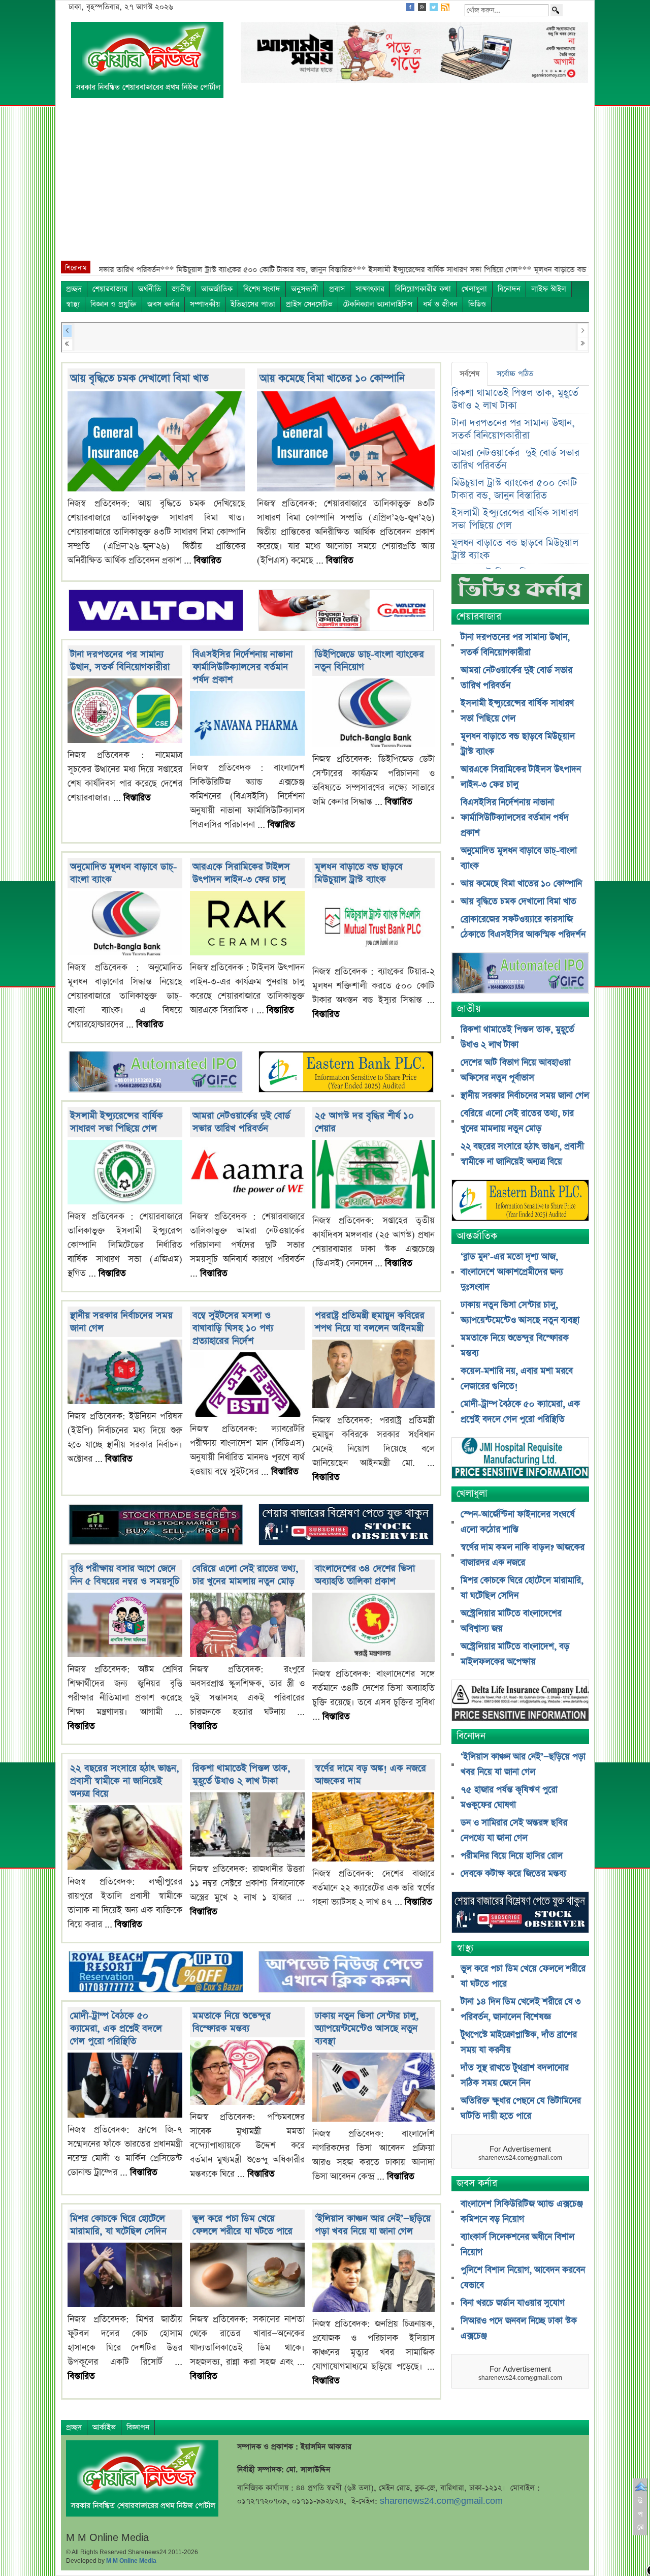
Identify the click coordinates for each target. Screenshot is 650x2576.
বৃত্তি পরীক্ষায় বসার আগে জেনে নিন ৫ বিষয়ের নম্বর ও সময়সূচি (125, 1575)
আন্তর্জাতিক (217, 289)
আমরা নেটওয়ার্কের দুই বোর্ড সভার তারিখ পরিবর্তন (241, 1122)
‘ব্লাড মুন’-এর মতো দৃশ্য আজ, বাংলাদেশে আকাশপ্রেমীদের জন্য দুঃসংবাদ (512, 1272)
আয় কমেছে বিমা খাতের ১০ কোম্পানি (332, 378)
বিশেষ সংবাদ (262, 289)
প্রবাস (337, 289)
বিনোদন (509, 289)
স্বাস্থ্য (73, 304)
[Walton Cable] (346, 611)
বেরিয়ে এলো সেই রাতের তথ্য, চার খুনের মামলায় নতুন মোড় (246, 1575)
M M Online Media (131, 2561)
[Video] (520, 593)
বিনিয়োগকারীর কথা (423, 289)
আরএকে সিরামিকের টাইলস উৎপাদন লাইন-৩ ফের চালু (241, 873)
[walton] (156, 611)
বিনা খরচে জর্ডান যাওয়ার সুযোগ (513, 2303)
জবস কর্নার (163, 304)
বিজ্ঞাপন (138, 2427)
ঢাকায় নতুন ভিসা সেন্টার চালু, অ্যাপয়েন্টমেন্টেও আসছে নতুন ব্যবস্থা (367, 2028)
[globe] (156, 1073)
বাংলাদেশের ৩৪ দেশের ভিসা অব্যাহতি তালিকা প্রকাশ (365, 1575)
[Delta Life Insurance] (520, 1702)
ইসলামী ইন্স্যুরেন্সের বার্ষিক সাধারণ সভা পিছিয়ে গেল (117, 1122)
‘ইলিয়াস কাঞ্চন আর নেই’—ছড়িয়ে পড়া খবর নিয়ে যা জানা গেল (373, 2225)
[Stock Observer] (346, 1526)
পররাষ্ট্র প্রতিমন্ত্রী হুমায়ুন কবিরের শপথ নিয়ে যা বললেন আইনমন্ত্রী (370, 1322)
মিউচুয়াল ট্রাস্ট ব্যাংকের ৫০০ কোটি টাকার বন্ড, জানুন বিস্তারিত (514, 489)
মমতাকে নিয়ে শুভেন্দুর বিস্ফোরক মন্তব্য (232, 2022)
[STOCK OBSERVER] (520, 1914)
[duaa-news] (346, 1973)
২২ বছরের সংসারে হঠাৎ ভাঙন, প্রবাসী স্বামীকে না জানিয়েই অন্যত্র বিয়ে (125, 1781)
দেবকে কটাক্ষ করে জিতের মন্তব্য (513, 1874)
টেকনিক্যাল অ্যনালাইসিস (378, 304)
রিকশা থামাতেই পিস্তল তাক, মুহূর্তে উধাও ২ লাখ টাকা (241, 1775)
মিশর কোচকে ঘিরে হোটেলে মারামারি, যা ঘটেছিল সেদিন (118, 2225)
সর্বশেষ (469, 374)
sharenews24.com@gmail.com (441, 2501)
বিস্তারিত (208, 561)
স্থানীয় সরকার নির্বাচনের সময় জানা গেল (525, 1096)
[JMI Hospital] (520, 1459)
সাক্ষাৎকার (370, 289)
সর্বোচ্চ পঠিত (515, 374)
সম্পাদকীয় (205, 304)
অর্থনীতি (150, 289)
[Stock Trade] (156, 1526)
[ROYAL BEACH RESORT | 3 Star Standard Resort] (156, 1973)
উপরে (641, 2514)
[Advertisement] (325, 184)
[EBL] (346, 1073)
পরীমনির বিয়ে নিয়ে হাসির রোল (512, 1856)
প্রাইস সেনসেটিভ (309, 304)
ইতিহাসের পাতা (253, 304)
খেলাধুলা (474, 289)
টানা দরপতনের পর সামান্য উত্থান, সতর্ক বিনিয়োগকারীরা (120, 661)
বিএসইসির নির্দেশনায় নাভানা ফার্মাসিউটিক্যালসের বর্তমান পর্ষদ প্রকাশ (242, 667)
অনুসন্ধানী (305, 289)
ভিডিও (477, 304)
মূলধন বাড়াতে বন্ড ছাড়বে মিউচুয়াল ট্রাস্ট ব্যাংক (359, 873)
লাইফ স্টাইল (549, 289)
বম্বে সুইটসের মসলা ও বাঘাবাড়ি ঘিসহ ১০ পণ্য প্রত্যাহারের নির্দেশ (233, 1328)
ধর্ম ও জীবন (440, 304)
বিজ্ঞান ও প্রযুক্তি (113, 304)
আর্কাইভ (104, 2427)
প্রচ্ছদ (74, 289)
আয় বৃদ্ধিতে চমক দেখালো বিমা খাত (139, 378)
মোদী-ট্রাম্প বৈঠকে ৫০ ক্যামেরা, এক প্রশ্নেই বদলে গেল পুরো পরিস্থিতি (116, 2028)
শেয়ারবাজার (110, 289)
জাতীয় (181, 289)
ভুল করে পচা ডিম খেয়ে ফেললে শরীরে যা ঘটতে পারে (242, 2225)
